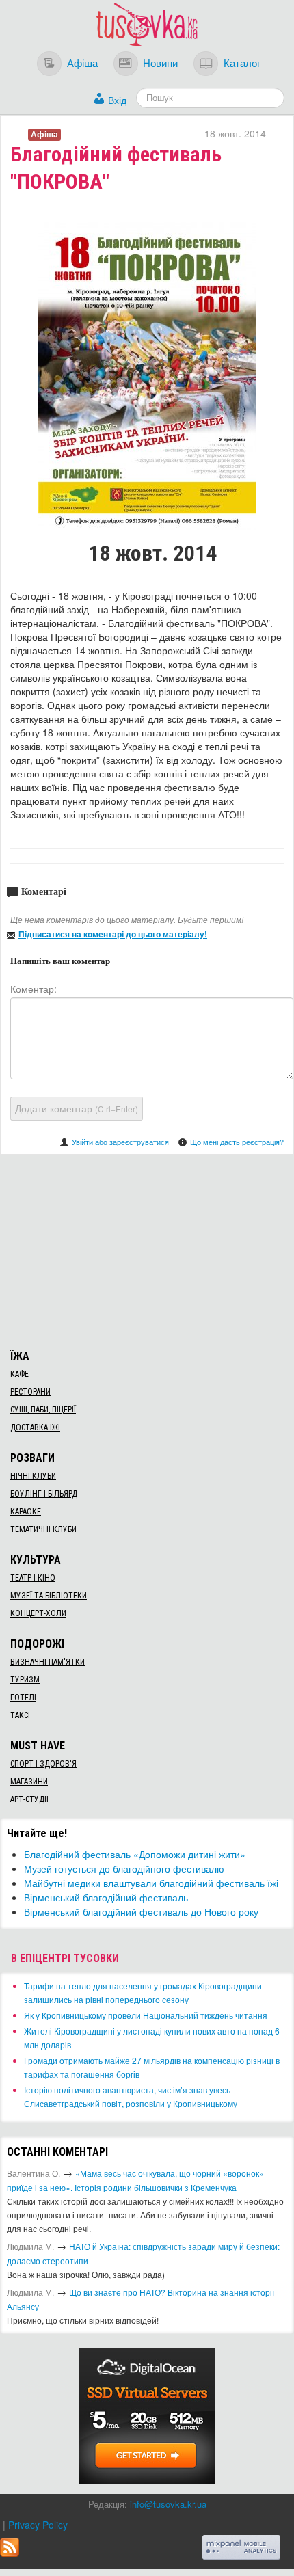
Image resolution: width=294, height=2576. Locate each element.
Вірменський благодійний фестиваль (106, 1897)
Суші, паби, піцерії (43, 1410)
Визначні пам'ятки (48, 1662)
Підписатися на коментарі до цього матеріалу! (113, 934)
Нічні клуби (33, 1476)
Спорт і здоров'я (43, 1764)
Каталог (242, 62)
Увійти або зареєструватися (120, 1142)
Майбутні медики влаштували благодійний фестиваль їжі (151, 1883)
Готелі (23, 1698)
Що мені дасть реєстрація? (237, 1142)
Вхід (117, 100)
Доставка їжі (35, 1427)
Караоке (26, 1512)
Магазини (29, 1782)
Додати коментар (77, 1108)
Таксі (20, 1715)
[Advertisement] (147, 1250)
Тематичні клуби (43, 1529)
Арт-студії (29, 1799)
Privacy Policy (38, 2525)
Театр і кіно (33, 1578)
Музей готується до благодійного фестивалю (124, 1868)
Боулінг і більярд (44, 1494)
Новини (160, 62)
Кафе (19, 1374)
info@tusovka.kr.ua (168, 2504)
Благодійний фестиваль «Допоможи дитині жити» (135, 1854)
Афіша (82, 62)
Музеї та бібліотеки (49, 1596)
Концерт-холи (38, 1613)
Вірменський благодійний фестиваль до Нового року (141, 1911)
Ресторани (30, 1392)
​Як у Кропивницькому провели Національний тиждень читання (146, 2015)
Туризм (25, 1680)
